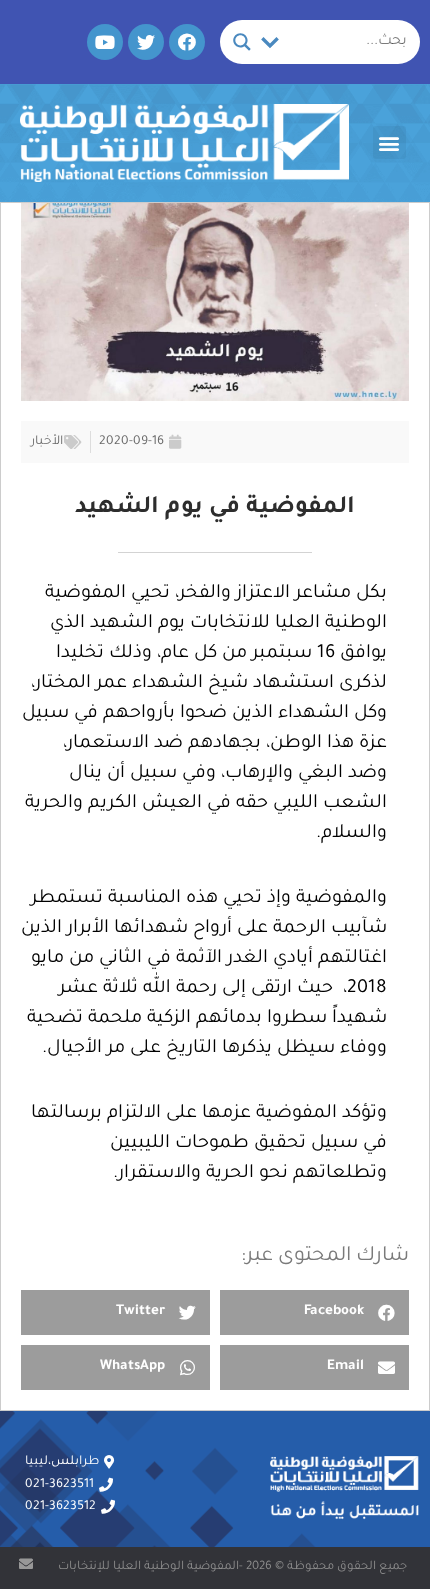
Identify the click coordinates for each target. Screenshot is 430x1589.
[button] (389, 142)
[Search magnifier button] (242, 42)
